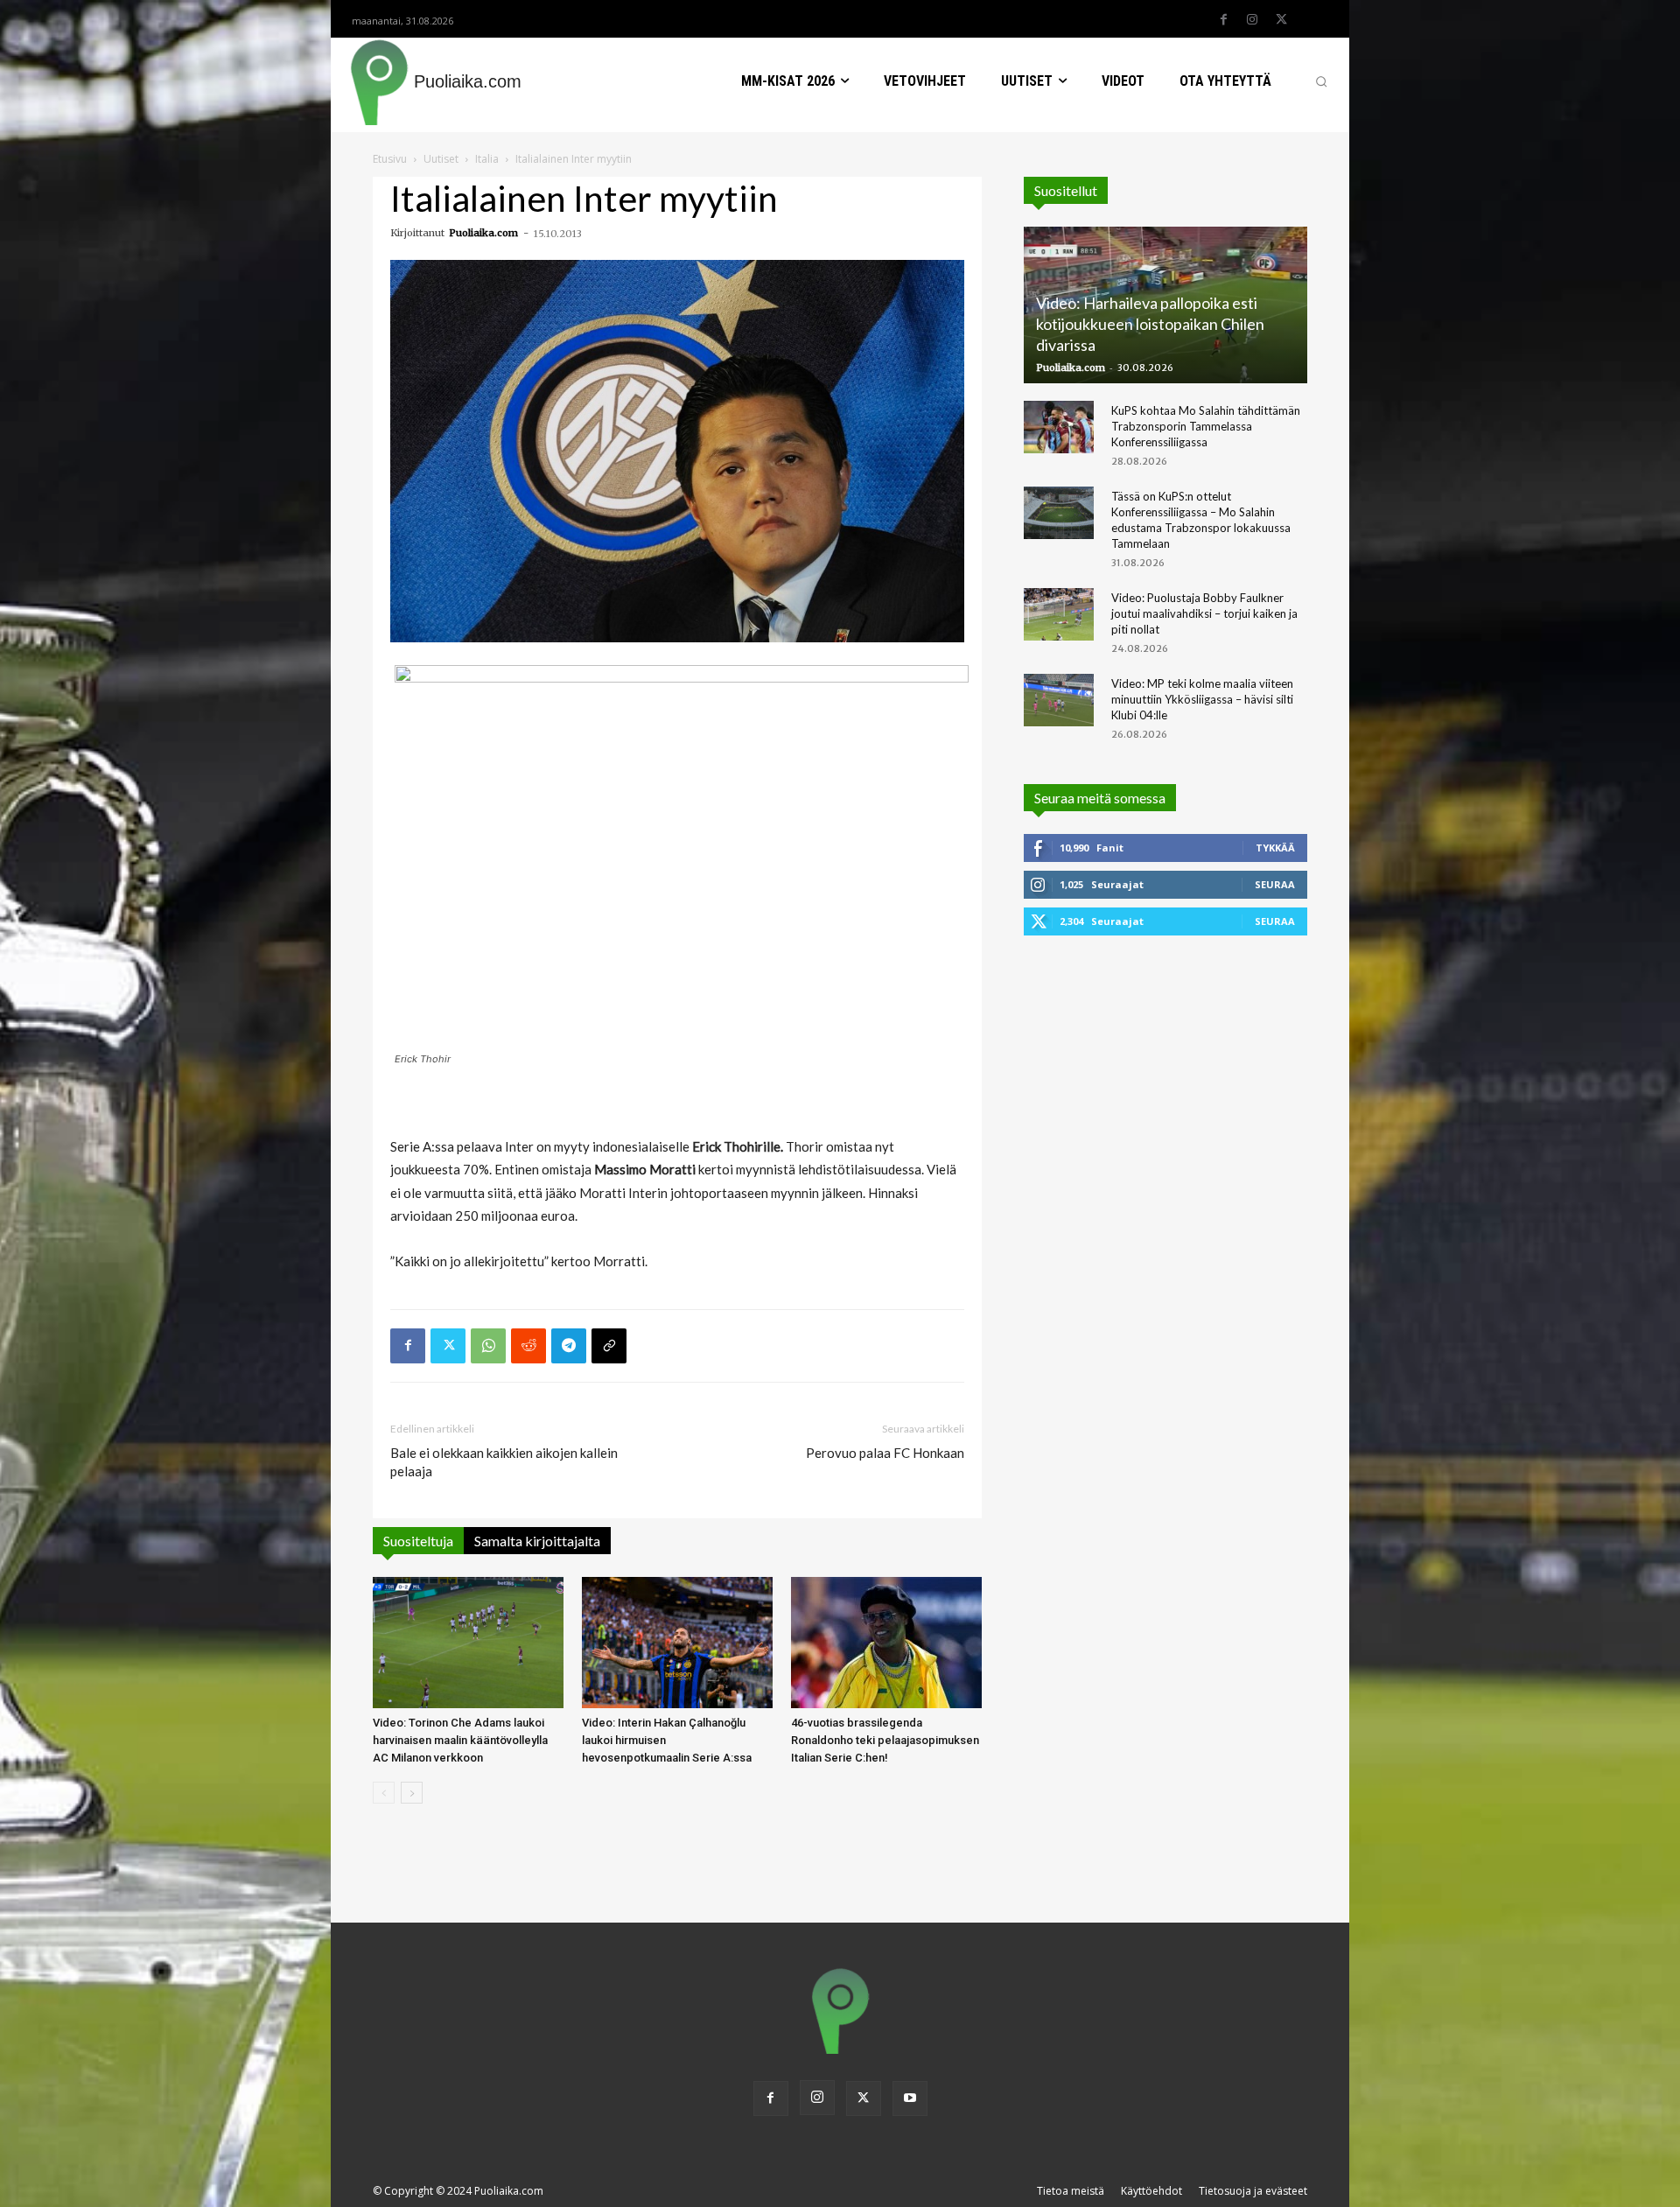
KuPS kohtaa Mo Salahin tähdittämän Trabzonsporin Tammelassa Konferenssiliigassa (1206, 426)
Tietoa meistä (1071, 2191)
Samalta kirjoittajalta (537, 1541)
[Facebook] (1223, 20)
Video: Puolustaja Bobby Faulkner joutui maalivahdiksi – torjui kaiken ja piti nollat (1204, 613)
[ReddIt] (528, 1346)
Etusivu (390, 159)
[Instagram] (1252, 20)
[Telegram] (569, 1346)
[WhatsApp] (488, 1346)
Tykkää (1275, 848)
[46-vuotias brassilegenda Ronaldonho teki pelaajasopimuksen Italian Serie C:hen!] (886, 1643)
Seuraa (1275, 884)
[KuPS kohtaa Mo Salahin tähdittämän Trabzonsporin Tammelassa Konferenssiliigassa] (1059, 427)
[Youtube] (910, 2098)
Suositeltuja (418, 1541)
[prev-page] (384, 1793)
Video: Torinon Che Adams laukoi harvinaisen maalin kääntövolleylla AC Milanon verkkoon (460, 1740)
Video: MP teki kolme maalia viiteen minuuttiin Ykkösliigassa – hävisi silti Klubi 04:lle (1202, 699)
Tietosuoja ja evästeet (1253, 2191)
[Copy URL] (609, 1346)
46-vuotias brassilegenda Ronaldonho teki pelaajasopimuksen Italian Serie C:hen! (885, 1740)
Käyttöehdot (1151, 2191)
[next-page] (412, 1793)
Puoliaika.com (483, 233)
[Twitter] (1281, 20)
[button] (1321, 81)
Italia (487, 159)
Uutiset (441, 159)
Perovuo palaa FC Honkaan (885, 1453)
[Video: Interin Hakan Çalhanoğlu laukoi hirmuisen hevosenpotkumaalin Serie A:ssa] (677, 1643)
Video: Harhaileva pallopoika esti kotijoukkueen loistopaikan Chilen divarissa (1150, 324)
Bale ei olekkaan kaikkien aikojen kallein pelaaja (504, 1462)
